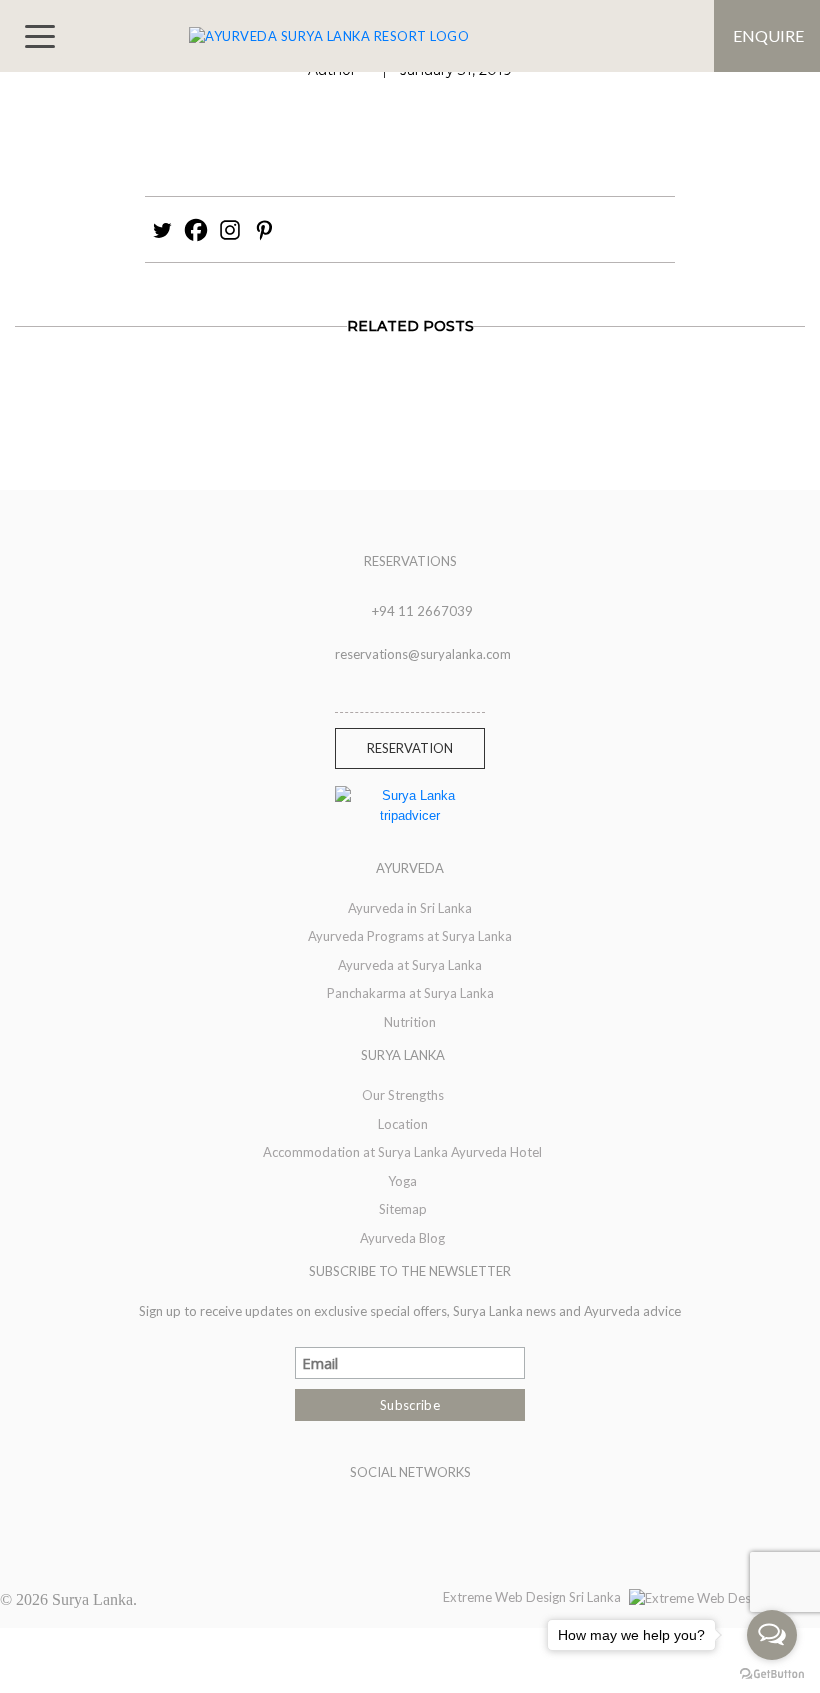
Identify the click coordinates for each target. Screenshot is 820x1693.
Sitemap (403, 1209)
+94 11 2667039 (422, 611)
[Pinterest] (264, 230)
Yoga (402, 1181)
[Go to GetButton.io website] (772, 1673)
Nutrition (410, 1022)
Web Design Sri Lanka (558, 1597)
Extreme (469, 1597)
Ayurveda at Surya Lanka (410, 965)
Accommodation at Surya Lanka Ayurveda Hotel (402, 1152)
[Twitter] (162, 230)
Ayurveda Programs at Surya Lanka (410, 936)
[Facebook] (196, 230)
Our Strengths (403, 1095)
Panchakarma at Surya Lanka (410, 993)
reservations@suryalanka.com (423, 654)
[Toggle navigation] (40, 36)
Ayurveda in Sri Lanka (410, 908)
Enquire (768, 35)
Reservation (410, 748)
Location (403, 1124)
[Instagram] (230, 230)
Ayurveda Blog (402, 1238)
